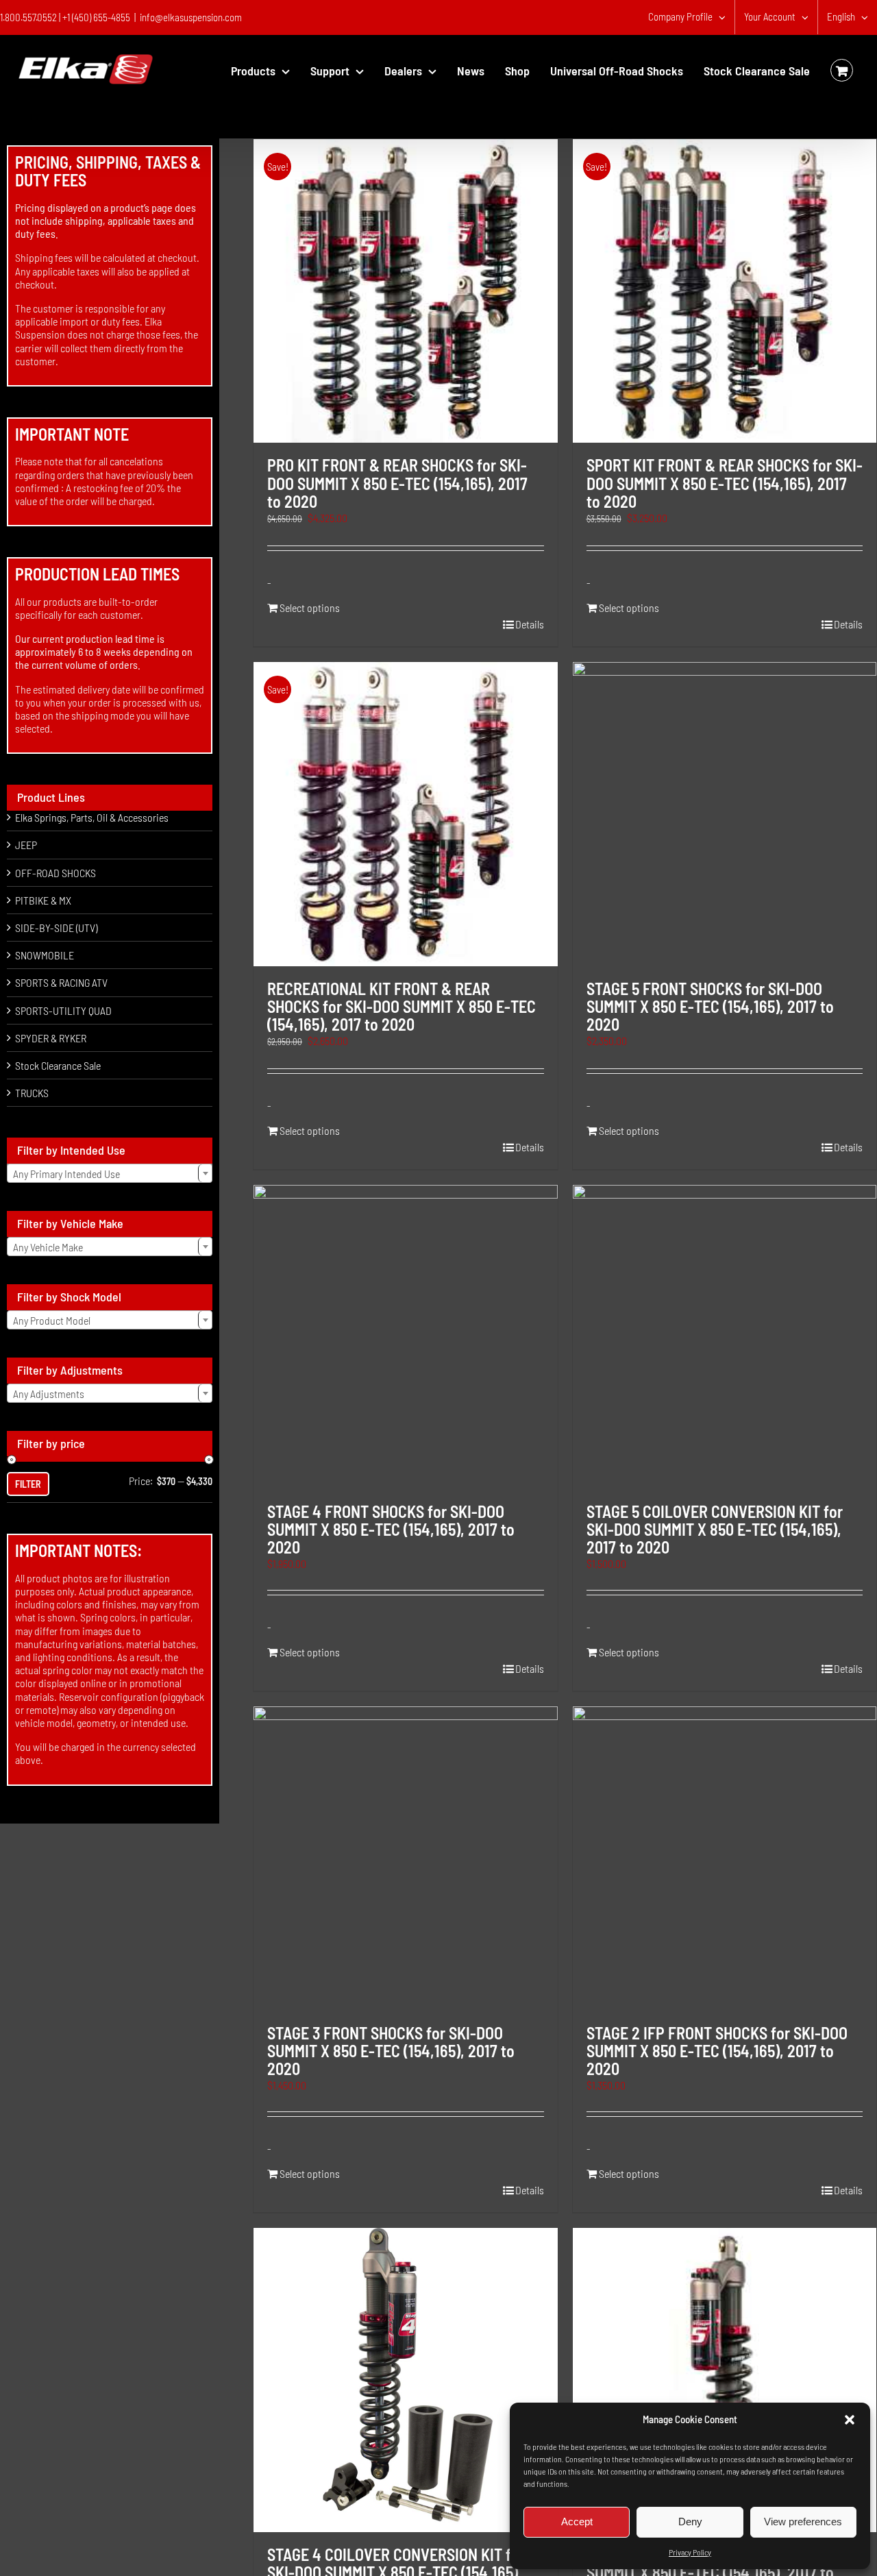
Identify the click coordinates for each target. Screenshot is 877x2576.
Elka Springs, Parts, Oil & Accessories (92, 817)
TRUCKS (32, 1093)
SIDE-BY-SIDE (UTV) (56, 928)
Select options (310, 608)
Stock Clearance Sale (58, 1065)
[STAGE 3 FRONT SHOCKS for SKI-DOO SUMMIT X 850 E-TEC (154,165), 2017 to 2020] (405, 1858)
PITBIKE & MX (43, 900)
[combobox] (110, 1173)
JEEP (26, 845)
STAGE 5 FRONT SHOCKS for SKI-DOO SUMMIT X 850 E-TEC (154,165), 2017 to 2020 (710, 1007)
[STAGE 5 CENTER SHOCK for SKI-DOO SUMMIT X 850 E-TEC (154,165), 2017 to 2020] (725, 2380)
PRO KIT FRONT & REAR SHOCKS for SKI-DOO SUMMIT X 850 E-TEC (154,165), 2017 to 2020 (397, 483)
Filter (28, 1484)
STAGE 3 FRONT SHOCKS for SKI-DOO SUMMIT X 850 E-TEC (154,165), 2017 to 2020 (391, 2051)
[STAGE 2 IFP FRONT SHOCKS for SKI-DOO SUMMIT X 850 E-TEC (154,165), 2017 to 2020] (725, 1858)
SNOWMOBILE (45, 955)
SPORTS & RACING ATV (61, 982)
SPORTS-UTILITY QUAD (63, 1010)
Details (530, 624)
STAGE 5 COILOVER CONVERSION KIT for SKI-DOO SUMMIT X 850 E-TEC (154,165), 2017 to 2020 (715, 1530)
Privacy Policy (690, 2552)
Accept (577, 2522)
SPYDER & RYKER (51, 1038)
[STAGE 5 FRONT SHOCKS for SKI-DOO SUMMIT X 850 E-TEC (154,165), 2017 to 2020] (725, 814)
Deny (690, 2522)
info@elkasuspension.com (191, 17)
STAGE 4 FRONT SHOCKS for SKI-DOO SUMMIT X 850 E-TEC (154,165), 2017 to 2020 (391, 1530)
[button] (850, 2420)
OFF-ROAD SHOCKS (55, 873)
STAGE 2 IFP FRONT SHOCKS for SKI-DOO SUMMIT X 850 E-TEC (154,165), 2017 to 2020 (717, 2051)
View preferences (803, 2522)
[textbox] (110, 1174)
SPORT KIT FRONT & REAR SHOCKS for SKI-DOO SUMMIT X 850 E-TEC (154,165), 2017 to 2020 (725, 483)
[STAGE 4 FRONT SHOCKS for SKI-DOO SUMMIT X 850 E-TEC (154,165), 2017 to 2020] (405, 1337)
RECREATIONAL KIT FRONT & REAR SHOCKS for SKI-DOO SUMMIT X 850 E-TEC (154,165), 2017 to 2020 (402, 1007)
